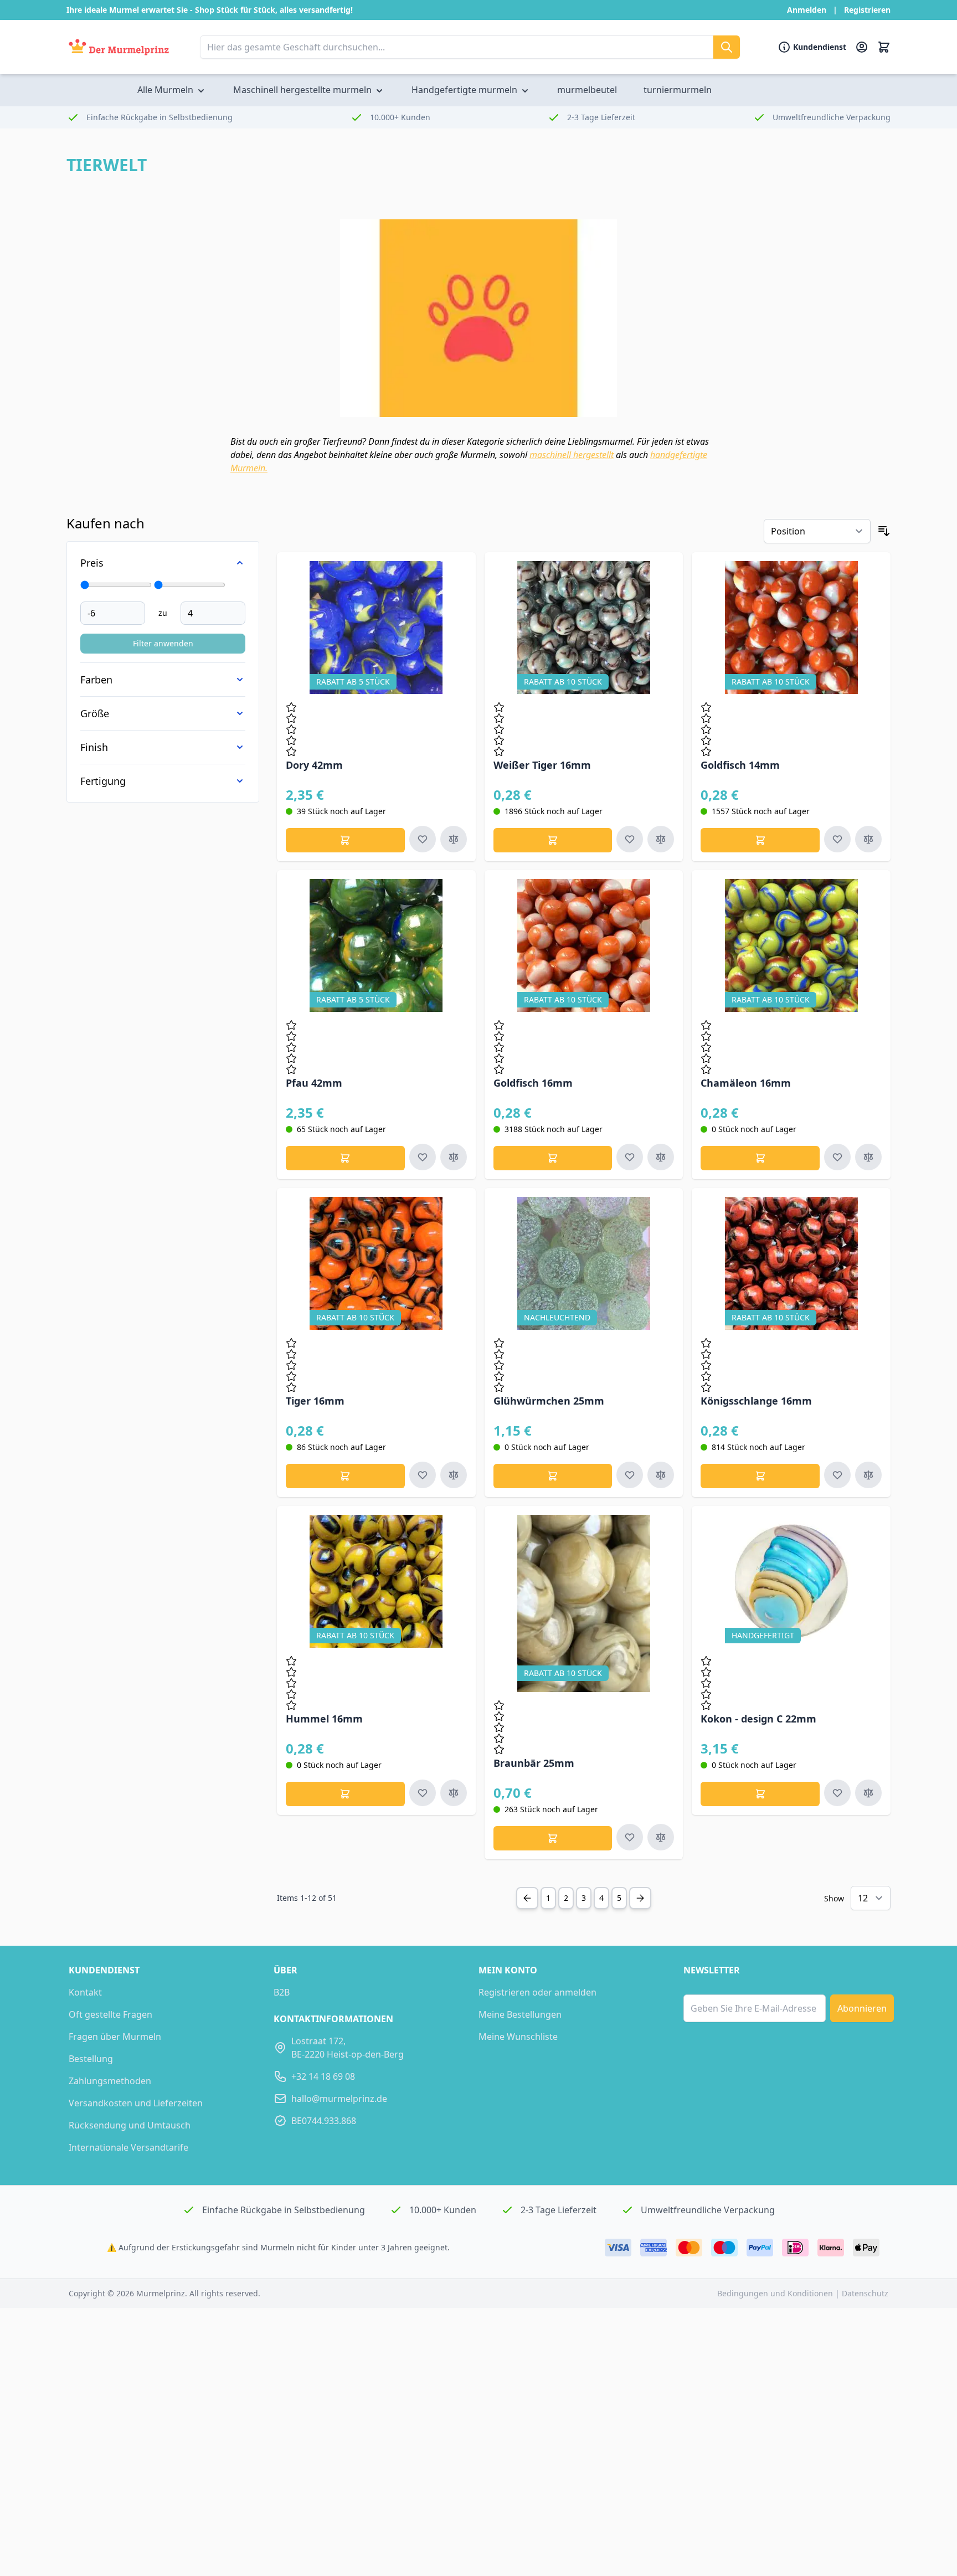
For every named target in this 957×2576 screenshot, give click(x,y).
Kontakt (85, 1992)
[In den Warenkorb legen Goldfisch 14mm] (760, 840)
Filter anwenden (163, 643)
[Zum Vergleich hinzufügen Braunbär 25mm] (661, 1837)
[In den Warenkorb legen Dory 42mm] (345, 840)
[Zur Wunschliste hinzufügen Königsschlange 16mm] (837, 1475)
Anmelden (807, 10)
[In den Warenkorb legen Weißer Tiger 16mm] (553, 840)
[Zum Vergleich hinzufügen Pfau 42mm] (454, 1157)
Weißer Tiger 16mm (542, 765)
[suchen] (727, 47)
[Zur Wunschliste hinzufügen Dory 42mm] (423, 839)
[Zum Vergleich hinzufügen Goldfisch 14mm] (868, 839)
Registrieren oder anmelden (537, 1992)
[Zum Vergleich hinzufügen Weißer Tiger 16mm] (661, 839)
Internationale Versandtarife (128, 2147)
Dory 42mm (314, 765)
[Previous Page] (527, 1898)
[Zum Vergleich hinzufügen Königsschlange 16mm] (868, 1475)
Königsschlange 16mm (756, 1401)
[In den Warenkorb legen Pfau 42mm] (345, 1158)
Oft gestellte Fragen (110, 2014)
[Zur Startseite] (119, 47)
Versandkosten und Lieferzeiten (136, 2103)
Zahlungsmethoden (110, 2081)
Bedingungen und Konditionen (776, 2293)
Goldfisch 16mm (533, 1083)
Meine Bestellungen (520, 2014)
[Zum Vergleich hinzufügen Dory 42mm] (454, 839)
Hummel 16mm (324, 1719)
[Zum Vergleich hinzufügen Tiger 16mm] (454, 1475)
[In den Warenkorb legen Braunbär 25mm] (553, 1838)
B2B (282, 1992)
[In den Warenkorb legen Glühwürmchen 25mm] (553, 1476)
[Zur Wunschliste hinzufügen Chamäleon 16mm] (837, 1157)
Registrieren (867, 10)
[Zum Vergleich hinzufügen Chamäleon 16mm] (868, 1157)
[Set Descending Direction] (884, 531)
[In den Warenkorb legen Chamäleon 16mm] (760, 1158)
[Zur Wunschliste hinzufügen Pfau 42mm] (423, 1157)
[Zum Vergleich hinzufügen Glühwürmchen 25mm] (661, 1475)
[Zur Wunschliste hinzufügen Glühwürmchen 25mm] (630, 1475)
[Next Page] (640, 1898)
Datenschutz (865, 2293)
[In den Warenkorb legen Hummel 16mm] (345, 1794)
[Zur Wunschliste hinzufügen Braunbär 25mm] (630, 1837)
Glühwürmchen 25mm (549, 1401)
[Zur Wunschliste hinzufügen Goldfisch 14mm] (837, 839)
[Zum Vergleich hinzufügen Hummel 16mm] (454, 1793)
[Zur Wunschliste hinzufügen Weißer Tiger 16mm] (630, 839)
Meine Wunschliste (518, 2037)
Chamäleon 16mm (746, 1083)
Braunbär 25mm (534, 1763)
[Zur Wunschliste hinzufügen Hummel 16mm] (423, 1793)
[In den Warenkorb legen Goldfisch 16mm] (553, 1158)
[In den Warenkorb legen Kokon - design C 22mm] (760, 1794)
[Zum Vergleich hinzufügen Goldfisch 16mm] (661, 1157)
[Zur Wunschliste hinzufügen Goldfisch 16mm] (630, 1157)
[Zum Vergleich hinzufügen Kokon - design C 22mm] (868, 1793)
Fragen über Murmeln (115, 2037)
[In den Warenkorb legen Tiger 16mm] (345, 1476)
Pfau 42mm (314, 1083)
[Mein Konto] (862, 47)
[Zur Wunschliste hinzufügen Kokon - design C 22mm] (837, 1793)
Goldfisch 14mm (740, 765)
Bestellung (91, 2059)
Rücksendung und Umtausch (130, 2125)
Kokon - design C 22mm (758, 1719)
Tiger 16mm (315, 1401)
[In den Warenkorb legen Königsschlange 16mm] (760, 1476)
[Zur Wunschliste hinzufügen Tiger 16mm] (423, 1475)
